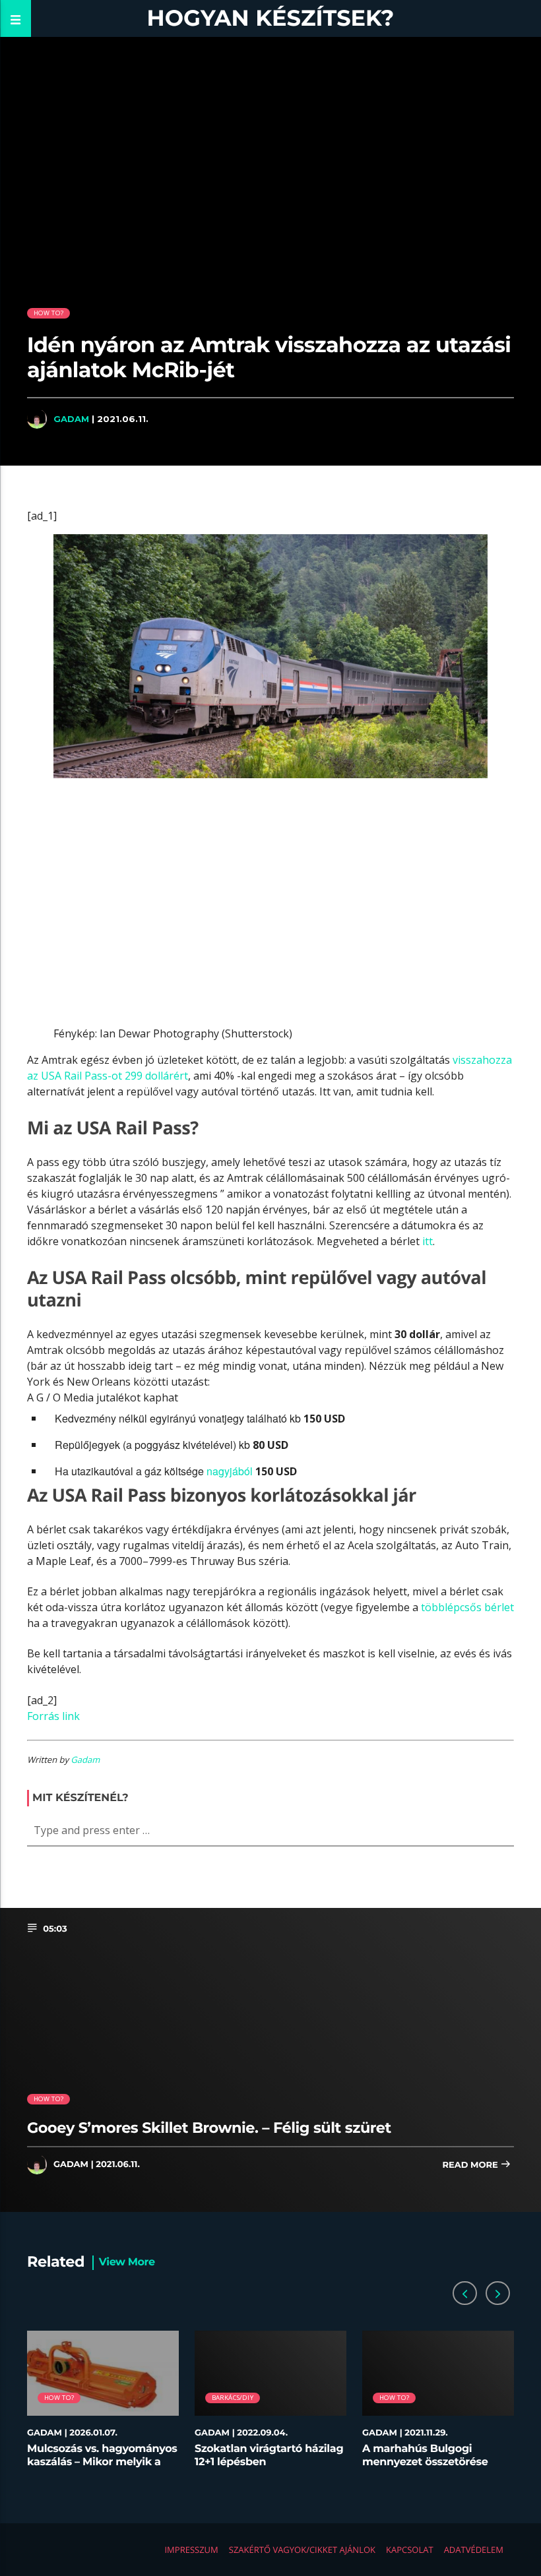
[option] (103, 2406)
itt (428, 1241)
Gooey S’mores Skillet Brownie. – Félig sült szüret (209, 2128)
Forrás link (53, 1716)
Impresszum (191, 2550)
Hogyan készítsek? (271, 18)
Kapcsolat (410, 2550)
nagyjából (230, 1471)
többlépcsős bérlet (467, 1607)
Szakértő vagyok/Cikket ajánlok (302, 2550)
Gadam (71, 419)
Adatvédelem (474, 2550)
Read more (471, 2165)
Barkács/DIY (233, 2398)
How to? (48, 313)
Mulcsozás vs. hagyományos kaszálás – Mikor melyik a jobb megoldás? (102, 2462)
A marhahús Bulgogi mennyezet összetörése (425, 2455)
